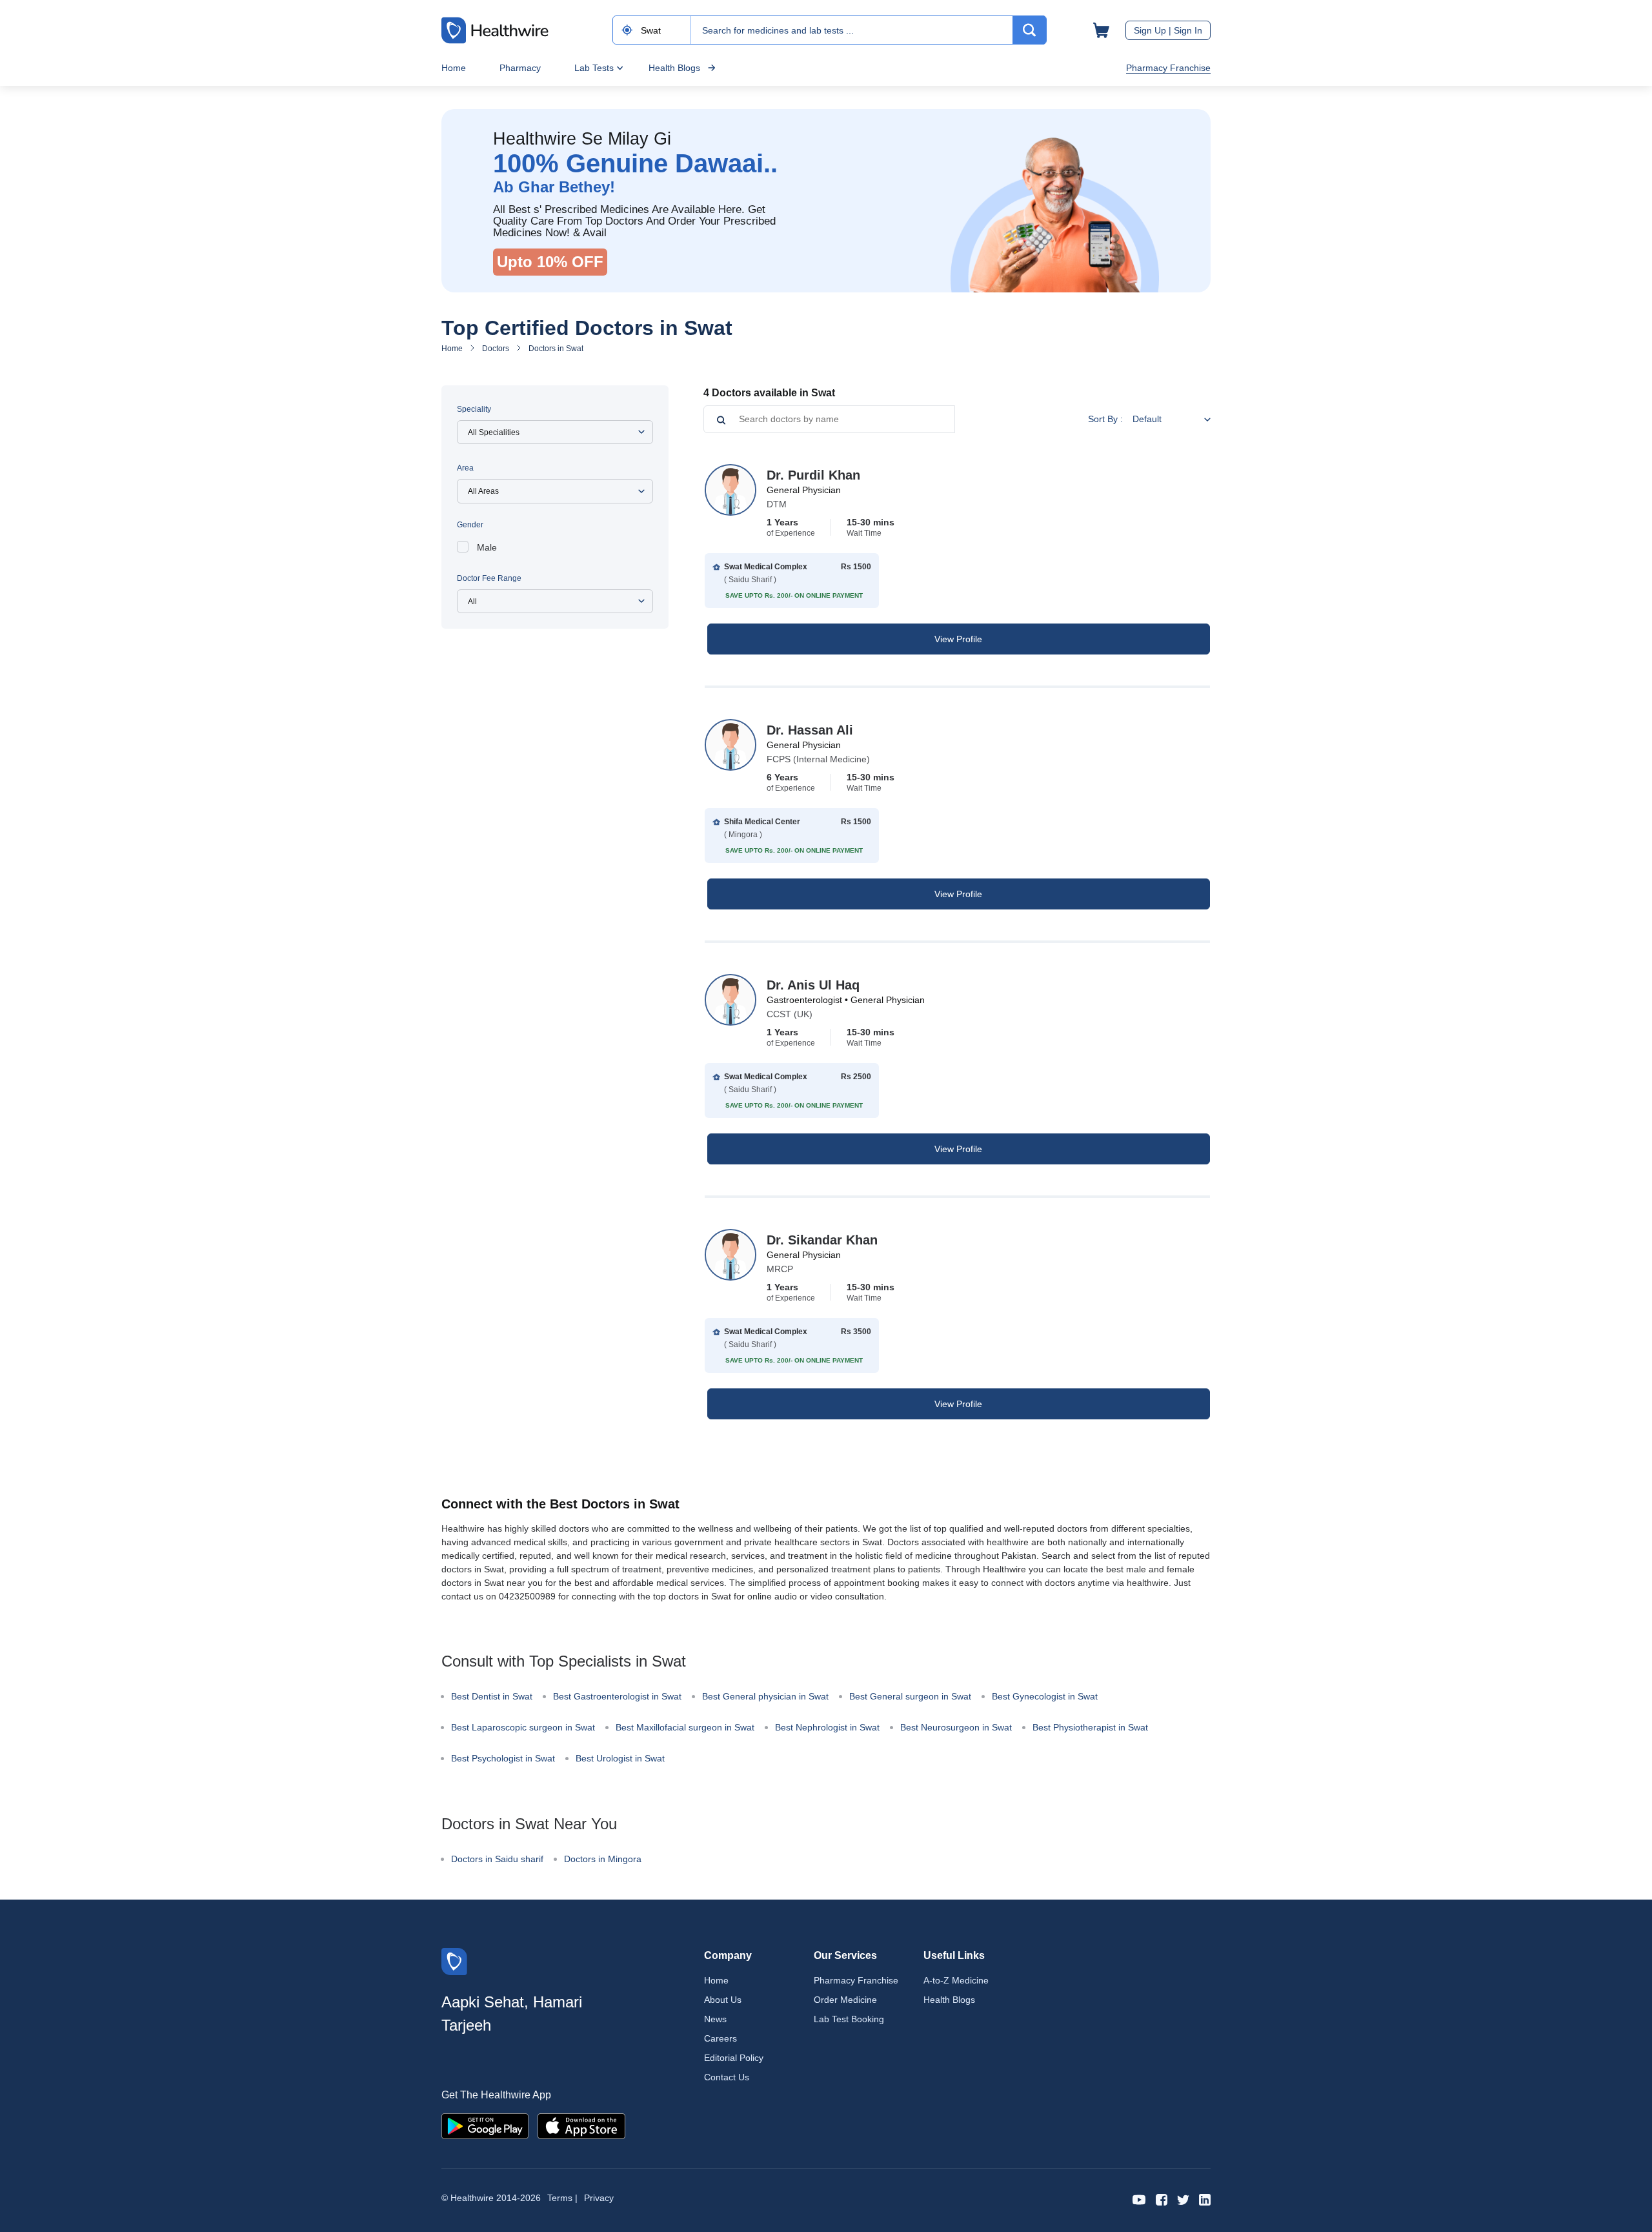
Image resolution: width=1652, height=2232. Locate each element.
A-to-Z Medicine (956, 1980)
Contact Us (727, 2077)
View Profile (958, 639)
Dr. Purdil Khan (813, 475)
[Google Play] (485, 2125)
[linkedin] (1205, 2199)
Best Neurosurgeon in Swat (956, 1727)
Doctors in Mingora (603, 1859)
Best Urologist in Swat (620, 1758)
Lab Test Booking (849, 2019)
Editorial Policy (734, 2058)
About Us (723, 2000)
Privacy (599, 2198)
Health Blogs (674, 68)
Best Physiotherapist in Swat (1090, 1727)
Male (487, 547)
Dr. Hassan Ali (810, 730)
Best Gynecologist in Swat (1045, 1696)
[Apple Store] (581, 2125)
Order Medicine (845, 2000)
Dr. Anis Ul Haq (813, 985)
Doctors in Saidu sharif (497, 1859)
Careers (720, 2038)
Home (454, 68)
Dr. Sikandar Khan (822, 1240)
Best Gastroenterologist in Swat (617, 1696)
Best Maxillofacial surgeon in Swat (685, 1727)
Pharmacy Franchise (1168, 68)
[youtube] (1139, 2199)
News (715, 2019)
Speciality (474, 409)
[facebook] (1162, 2199)
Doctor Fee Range (489, 578)
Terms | (562, 2198)
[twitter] (1183, 2199)
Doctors (496, 349)
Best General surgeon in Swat (910, 1696)
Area (465, 468)
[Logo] (454, 1961)
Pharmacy (520, 68)
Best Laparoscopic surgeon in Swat (523, 1727)
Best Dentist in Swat (492, 1696)
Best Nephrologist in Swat (827, 1727)
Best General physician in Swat (765, 1696)
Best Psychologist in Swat (503, 1758)
